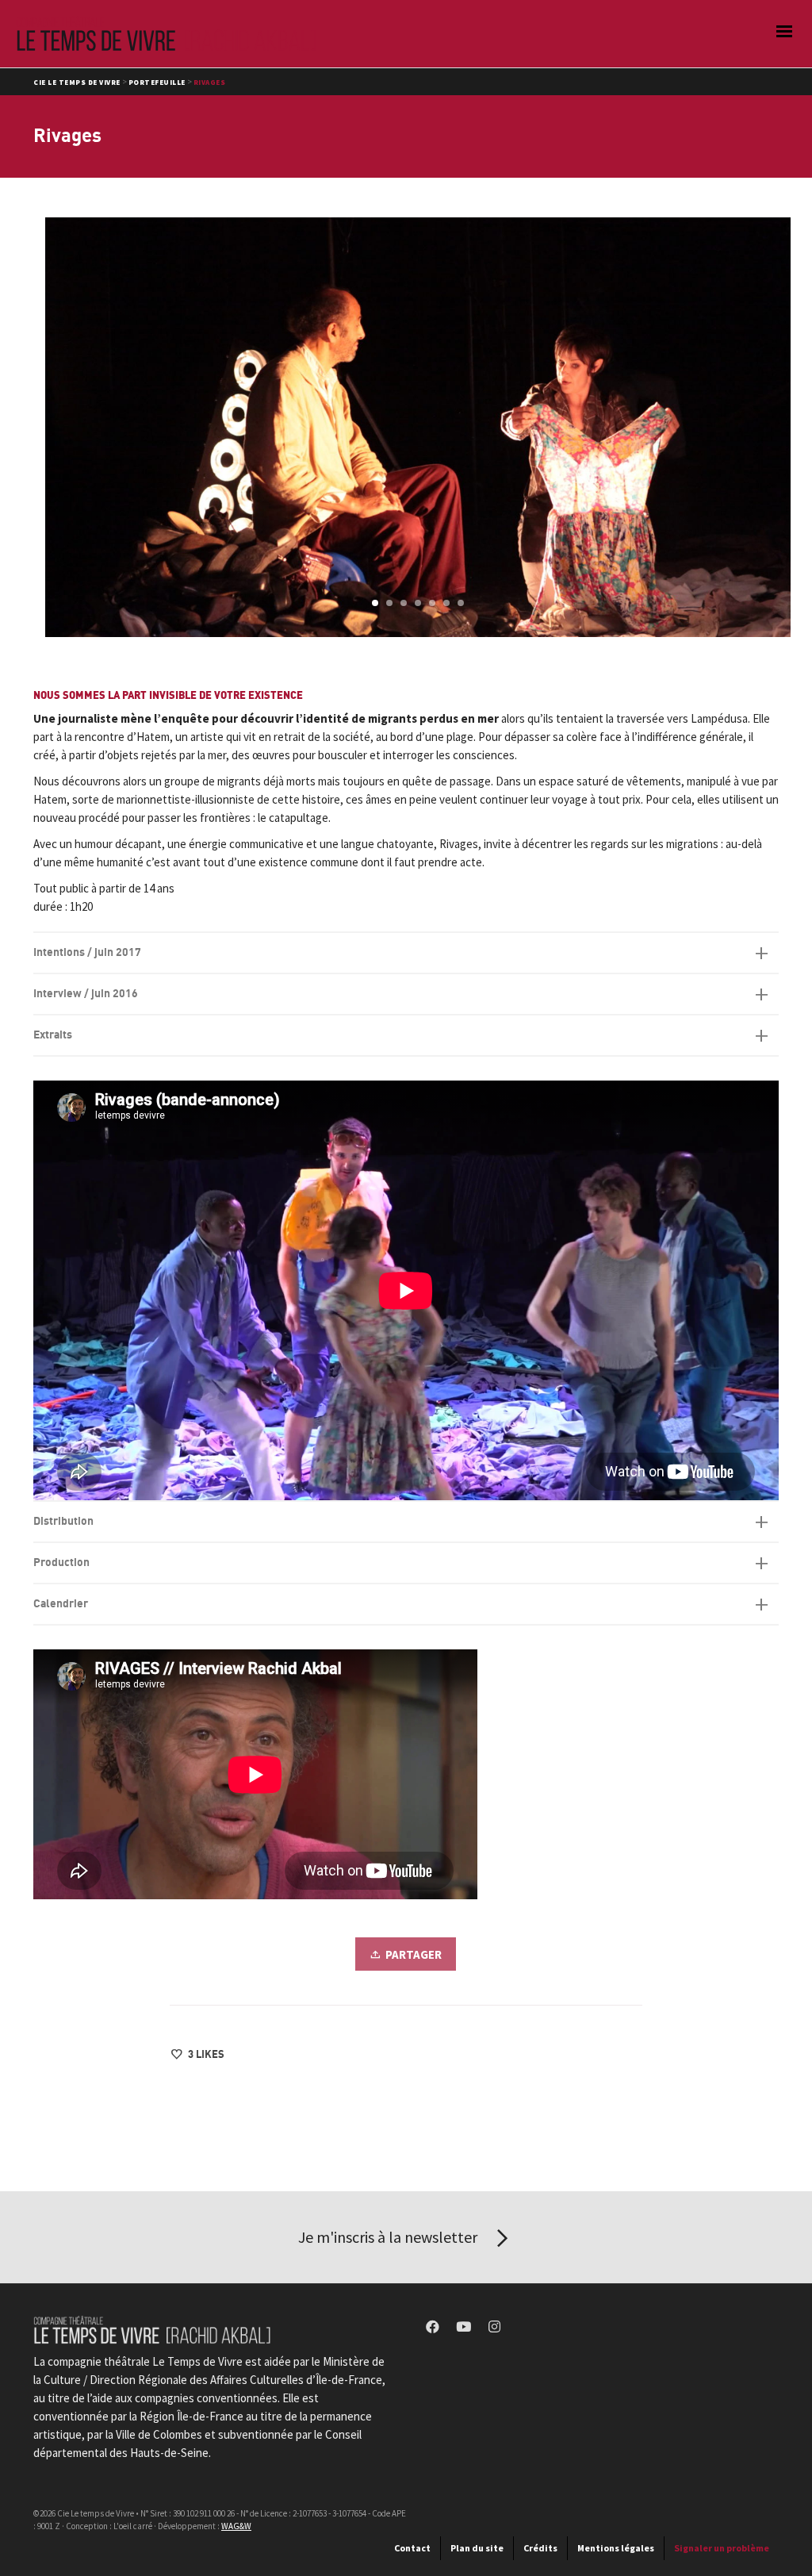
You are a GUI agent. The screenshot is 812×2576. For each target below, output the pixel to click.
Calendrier (61, 1604)
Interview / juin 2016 (86, 994)
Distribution (63, 1521)
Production (61, 1562)
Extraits (53, 1035)
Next (776, 427)
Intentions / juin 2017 (87, 952)
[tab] (406, 953)
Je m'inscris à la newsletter (389, 2237)
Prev (59, 427)
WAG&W (236, 2526)
